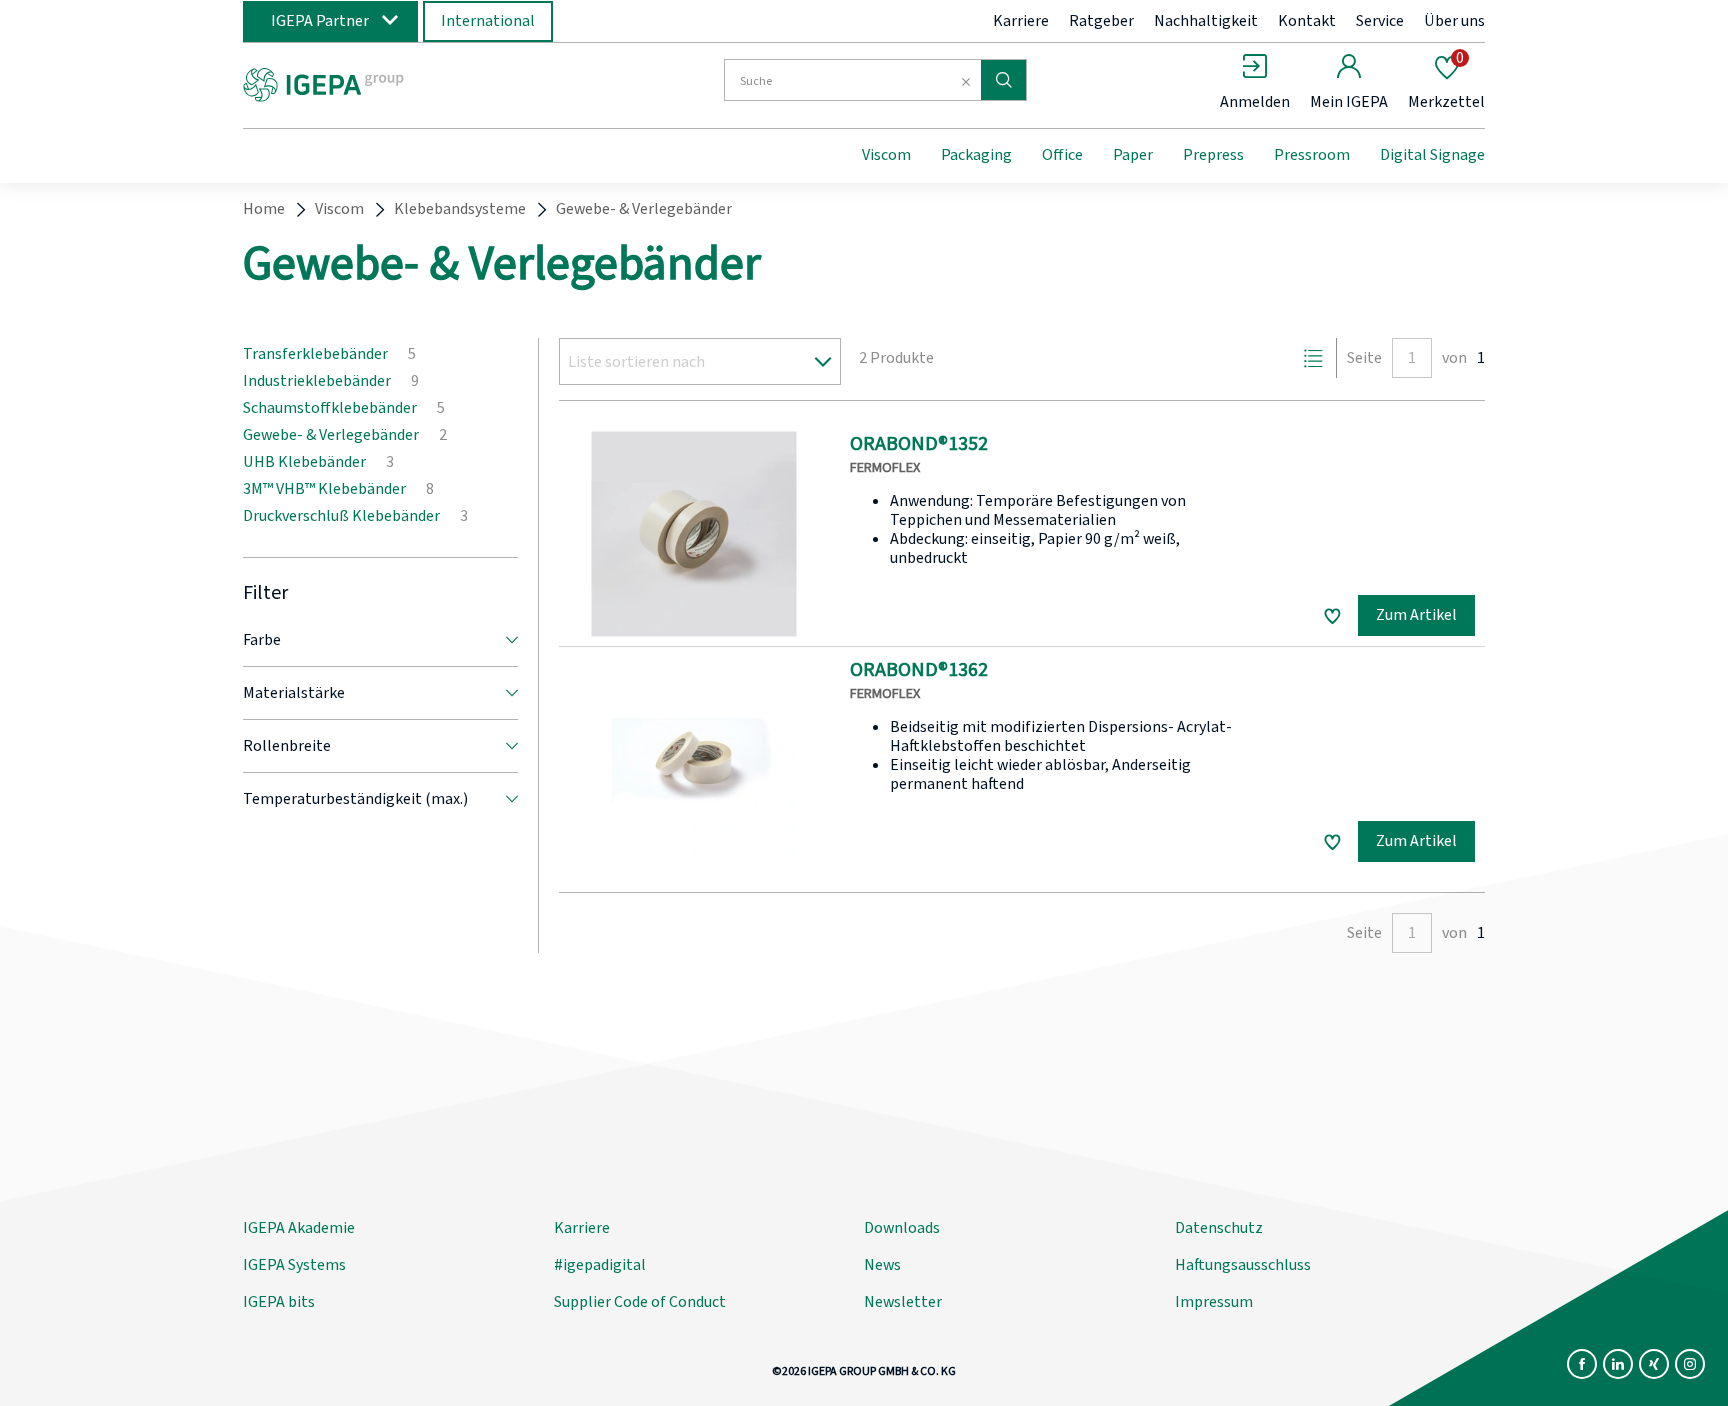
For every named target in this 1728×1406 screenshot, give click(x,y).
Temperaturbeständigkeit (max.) (355, 799)
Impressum (1214, 1302)
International (488, 21)
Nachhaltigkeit (1206, 21)
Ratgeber (1101, 21)
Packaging (976, 155)
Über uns (1454, 21)
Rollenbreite (287, 746)
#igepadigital (600, 1265)
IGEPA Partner (320, 21)
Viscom (886, 155)
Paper (1133, 155)
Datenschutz (1219, 1228)
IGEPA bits (279, 1302)
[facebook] (1582, 1364)
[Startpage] (407, 83)
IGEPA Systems (294, 1265)
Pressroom (1312, 155)
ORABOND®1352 (919, 444)
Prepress (1213, 155)
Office (1062, 155)
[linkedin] (1618, 1364)
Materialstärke (294, 693)
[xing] (1654, 1364)
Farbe (262, 640)
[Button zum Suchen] (1003, 80)
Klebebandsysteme (460, 209)
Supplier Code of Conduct (640, 1302)
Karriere (1021, 21)
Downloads (902, 1228)
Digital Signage (1432, 155)
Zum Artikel (1416, 615)
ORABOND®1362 (919, 670)
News (882, 1265)
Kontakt (1307, 21)
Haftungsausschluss (1243, 1265)
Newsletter (903, 1302)
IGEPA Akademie (299, 1228)
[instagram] (1690, 1364)
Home (264, 209)
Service (1380, 21)
